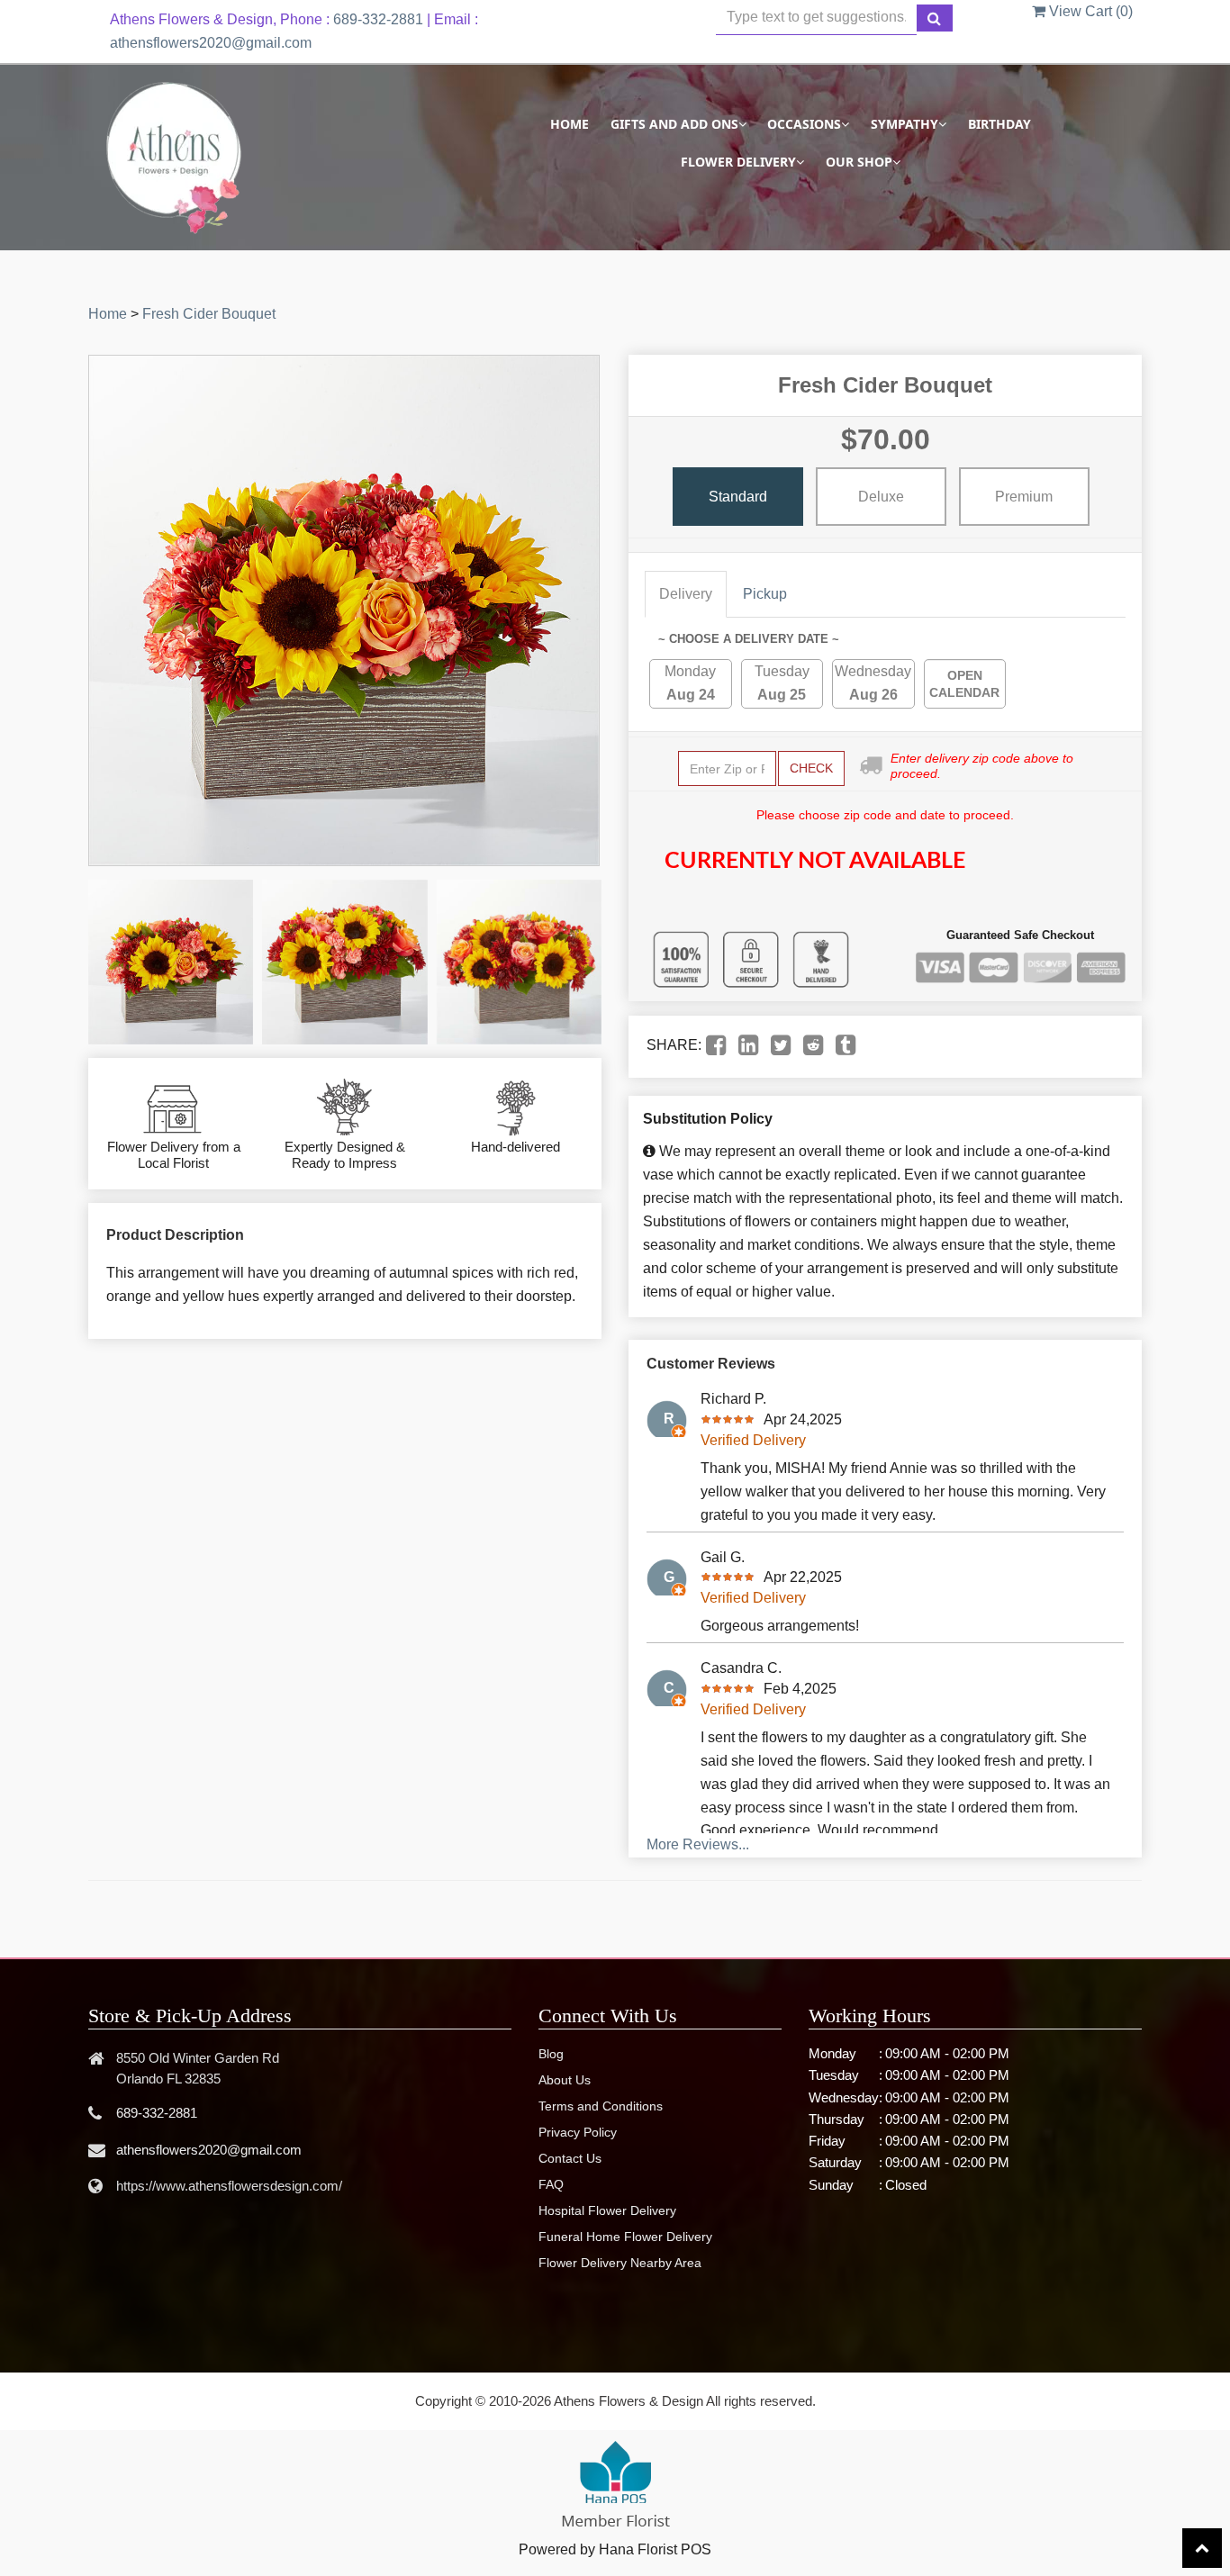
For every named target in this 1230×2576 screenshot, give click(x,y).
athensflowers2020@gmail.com (211, 43)
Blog (551, 2054)
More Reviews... (698, 1844)
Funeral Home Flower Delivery (625, 2237)
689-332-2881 (378, 19)
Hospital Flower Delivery (607, 2210)
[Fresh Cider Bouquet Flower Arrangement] (171, 962)
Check (811, 768)
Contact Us (570, 2158)
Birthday (999, 124)
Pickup (765, 594)
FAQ (551, 2184)
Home (570, 124)
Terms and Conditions (601, 2106)
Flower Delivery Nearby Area (620, 2263)
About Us (565, 2080)
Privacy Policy (578, 2132)
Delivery (686, 594)
